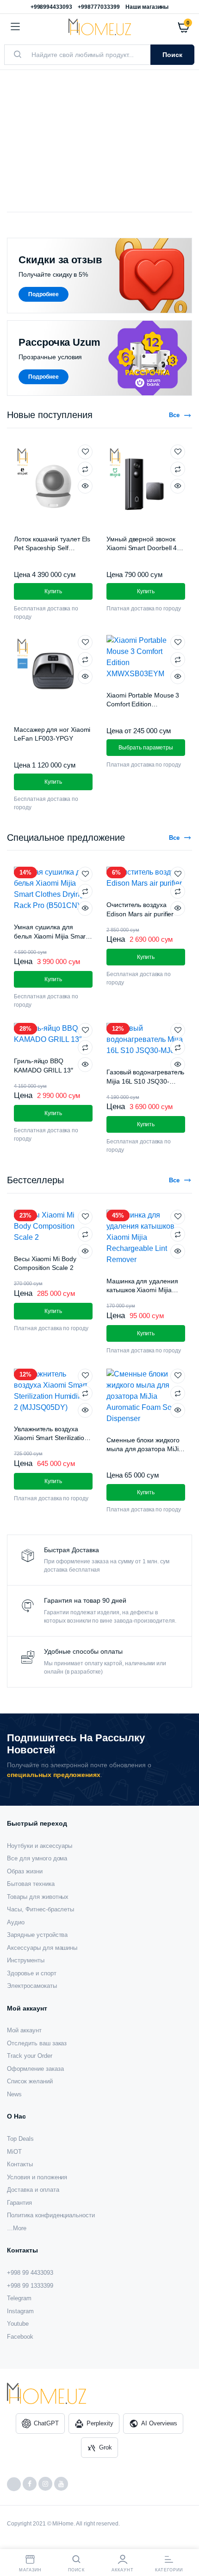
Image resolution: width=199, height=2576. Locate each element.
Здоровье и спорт (32, 1973)
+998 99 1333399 (30, 2286)
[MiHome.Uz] (100, 27)
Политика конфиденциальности (51, 2215)
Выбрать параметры (146, 748)
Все (174, 415)
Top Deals (20, 2139)
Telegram (19, 2298)
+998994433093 (52, 7)
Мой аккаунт (24, 2030)
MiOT (14, 2152)
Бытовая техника (31, 1884)
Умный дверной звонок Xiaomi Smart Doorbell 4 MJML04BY (142, 548)
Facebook (20, 2337)
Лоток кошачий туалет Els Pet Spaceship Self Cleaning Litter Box (52, 548)
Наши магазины (147, 7)
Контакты (20, 2164)
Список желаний (30, 2081)
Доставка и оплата (33, 2190)
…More (17, 2228)
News (14, 2094)
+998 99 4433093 (30, 2273)
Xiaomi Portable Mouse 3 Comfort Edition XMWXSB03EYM (143, 704)
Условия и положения (37, 2177)
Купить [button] (53, 591)
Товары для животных (38, 1897)
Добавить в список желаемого (85, 452)
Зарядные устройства (37, 1935)
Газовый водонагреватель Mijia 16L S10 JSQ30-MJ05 (145, 1081)
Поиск (172, 55)
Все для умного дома (37, 1858)
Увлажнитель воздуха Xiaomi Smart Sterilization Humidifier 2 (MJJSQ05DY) (53, 1438)
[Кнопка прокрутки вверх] (184, 2539)
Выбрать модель (53, 166)
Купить (53, 1311)
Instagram (20, 2311)
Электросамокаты (32, 1986)
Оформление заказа (35, 2069)
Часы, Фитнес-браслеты (40, 1909)
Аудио (16, 1922)
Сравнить (85, 469)
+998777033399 (99, 7)
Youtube (18, 2324)
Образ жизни (25, 1871)
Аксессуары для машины (42, 1948)
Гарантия (19, 2203)
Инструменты (26, 1960)
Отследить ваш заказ (37, 2043)
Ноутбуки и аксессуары (40, 1846)
